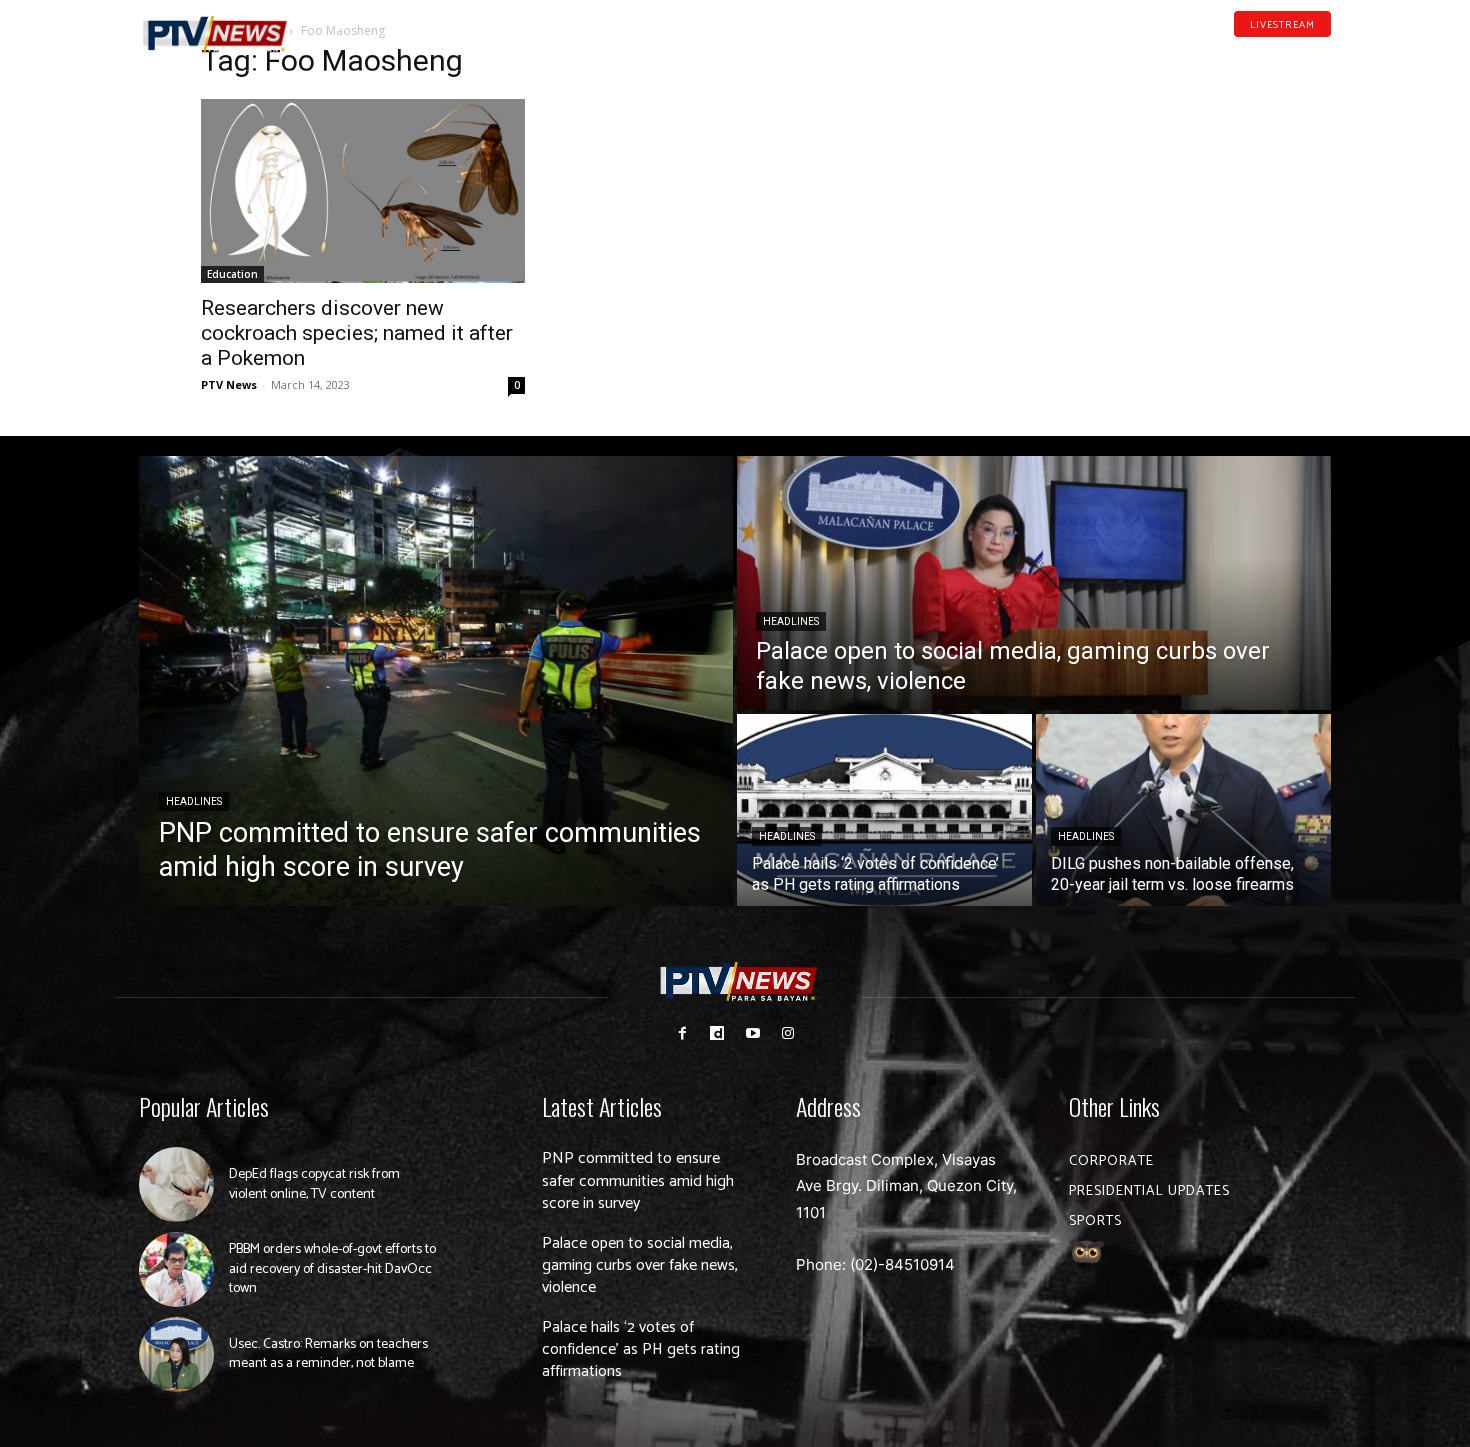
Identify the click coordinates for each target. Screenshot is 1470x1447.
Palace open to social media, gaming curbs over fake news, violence (640, 1266)
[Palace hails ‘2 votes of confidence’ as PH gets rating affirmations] (884, 810)
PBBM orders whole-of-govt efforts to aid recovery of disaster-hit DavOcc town (332, 1269)
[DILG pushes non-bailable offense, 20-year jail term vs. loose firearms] (1183, 810)
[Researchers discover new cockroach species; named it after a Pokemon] (363, 191)
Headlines (194, 801)
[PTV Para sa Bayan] (215, 34)
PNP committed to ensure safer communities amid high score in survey (638, 1181)
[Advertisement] (1107, 176)
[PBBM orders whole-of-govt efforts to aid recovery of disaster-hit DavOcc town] (176, 1269)
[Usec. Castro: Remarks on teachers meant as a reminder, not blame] (176, 1354)
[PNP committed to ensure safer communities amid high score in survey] (436, 681)
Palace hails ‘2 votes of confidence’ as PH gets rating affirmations (641, 1350)
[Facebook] (1230, 54)
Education (232, 274)
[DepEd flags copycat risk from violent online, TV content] (176, 1184)
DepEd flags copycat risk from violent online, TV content (314, 1184)
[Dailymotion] (1261, 54)
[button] (340, 24)
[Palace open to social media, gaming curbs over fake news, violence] (1034, 583)
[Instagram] (787, 1033)
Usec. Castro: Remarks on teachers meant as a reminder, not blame (328, 1354)
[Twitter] (1324, 54)
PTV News (229, 384)
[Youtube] (1293, 54)
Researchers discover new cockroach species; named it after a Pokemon (357, 333)
